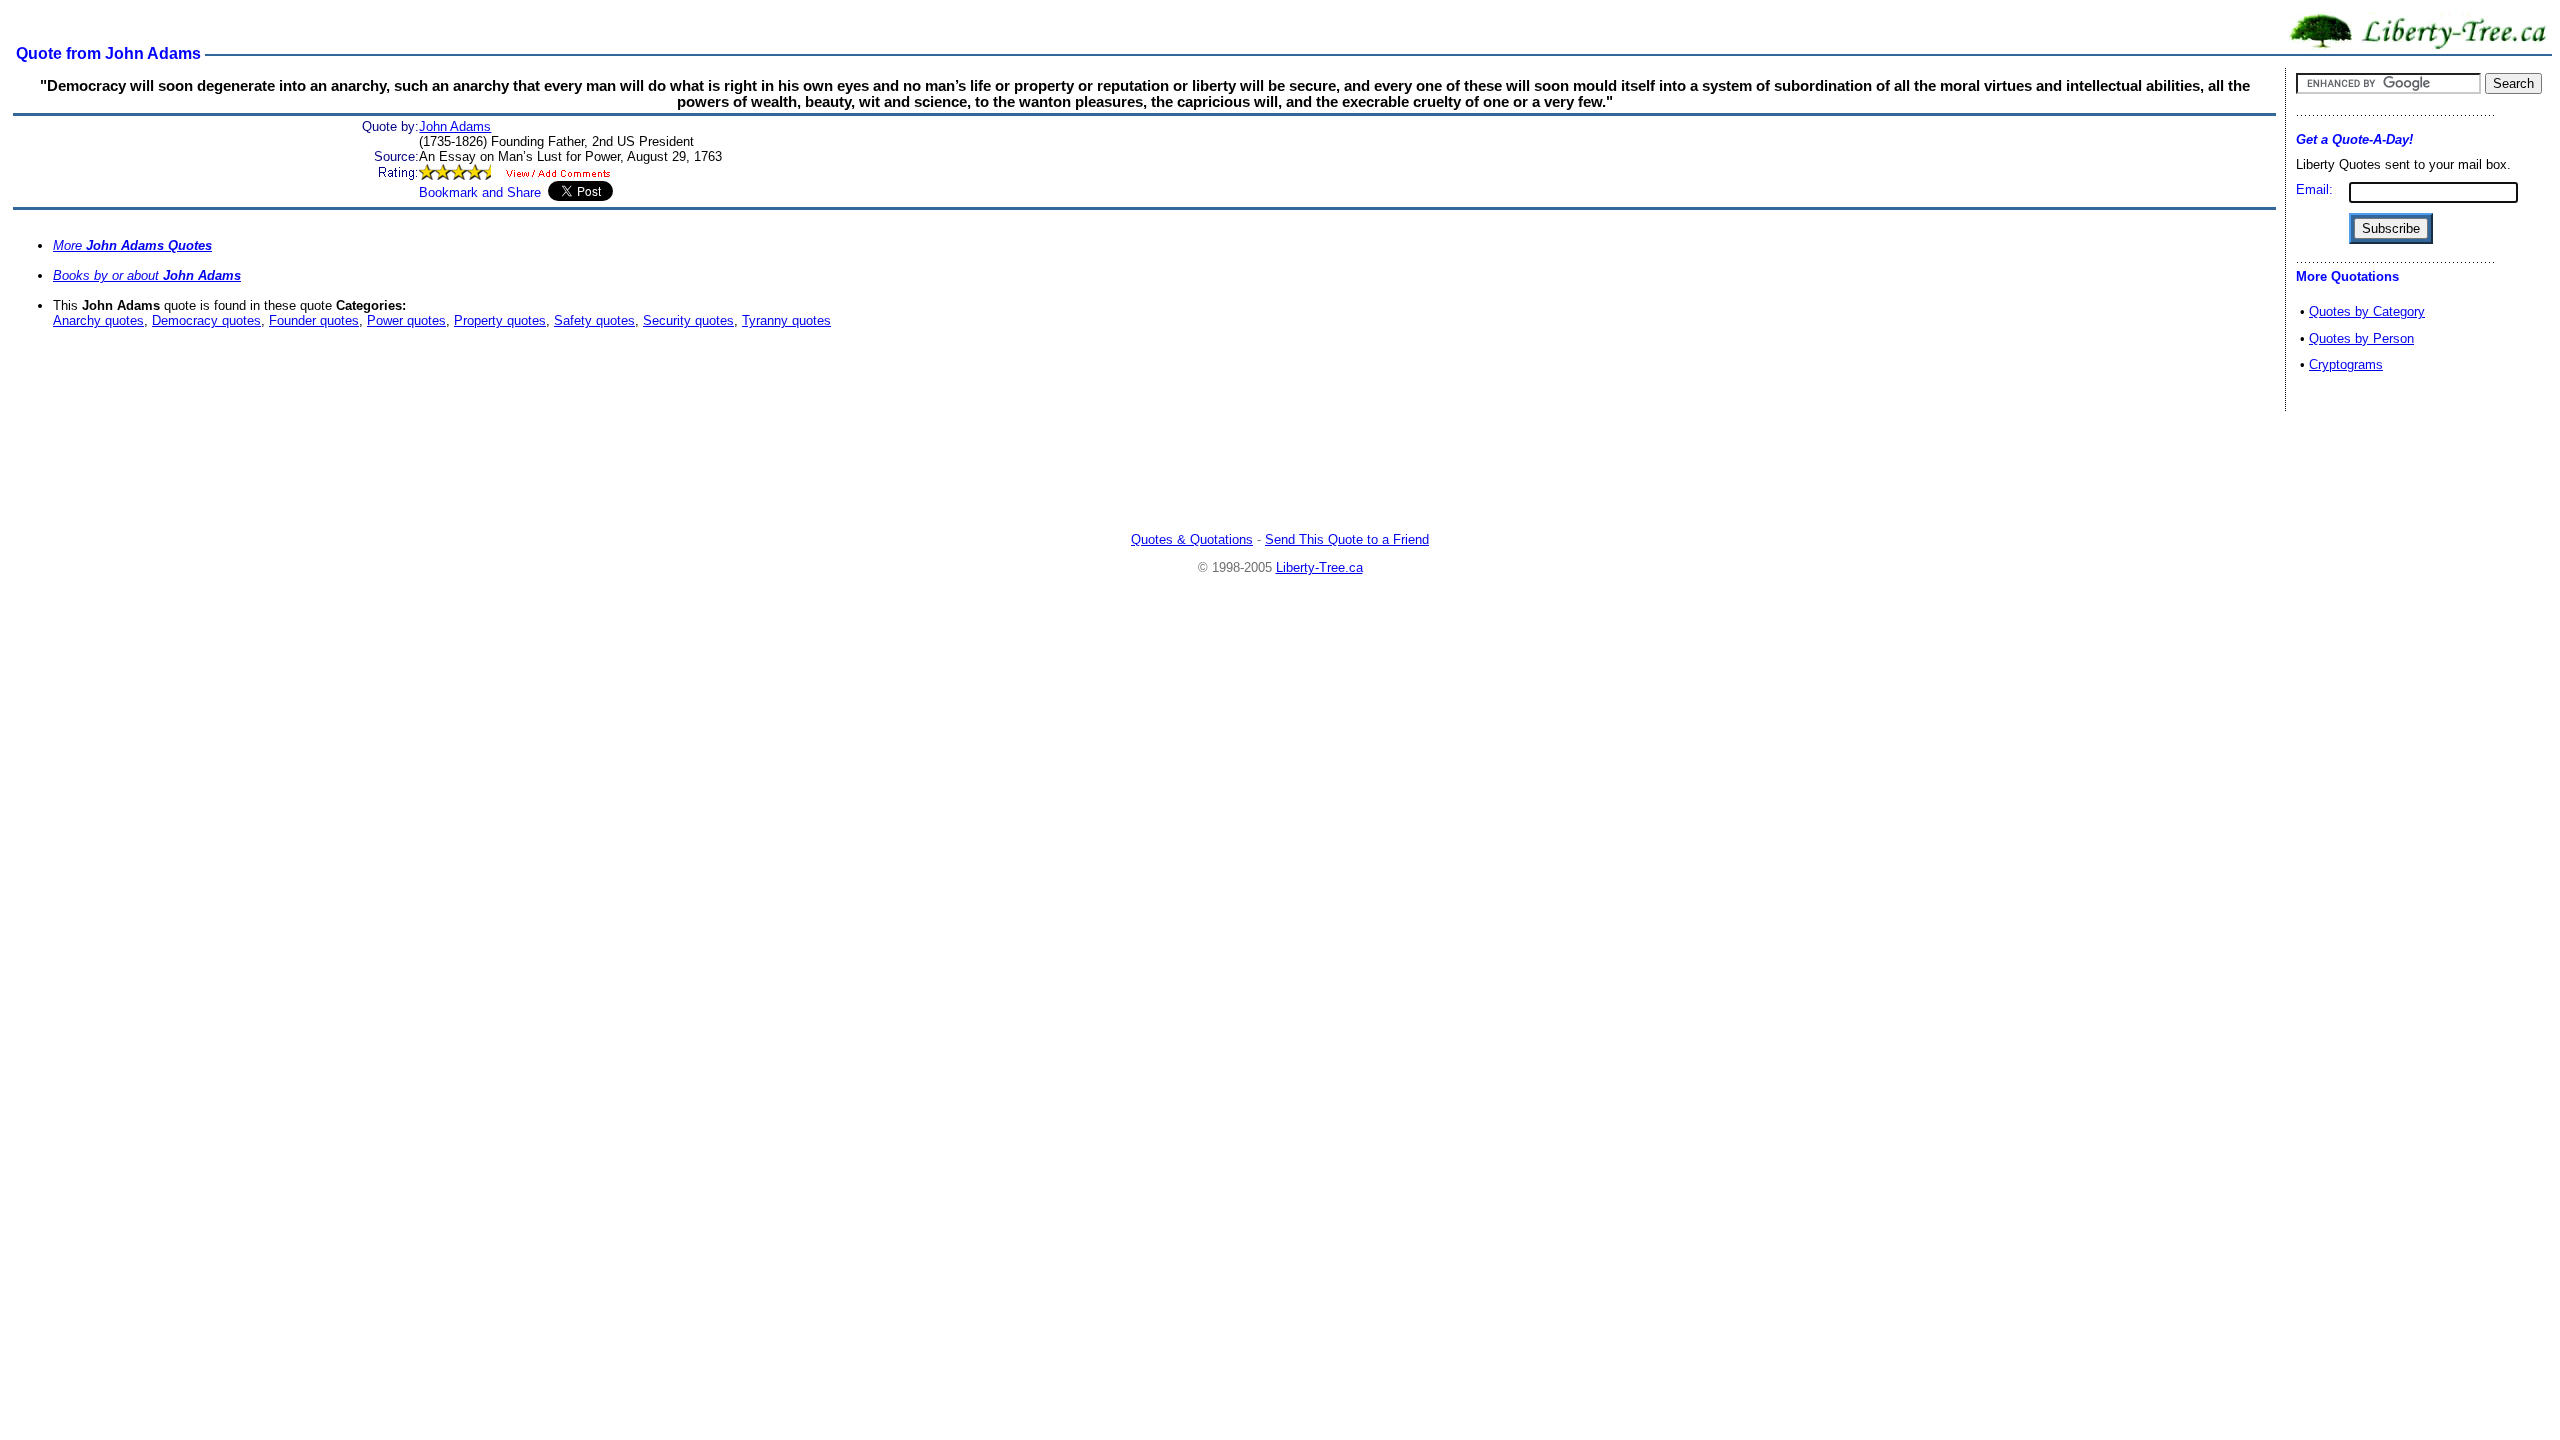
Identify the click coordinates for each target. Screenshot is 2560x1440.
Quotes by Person (2361, 338)
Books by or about (147, 275)
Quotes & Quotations (1192, 539)
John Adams (455, 126)
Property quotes (500, 320)
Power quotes (406, 320)
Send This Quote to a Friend (1347, 539)
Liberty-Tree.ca (1319, 567)
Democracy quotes (206, 320)
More (132, 245)
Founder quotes (314, 320)
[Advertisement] (1280, 474)
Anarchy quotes (98, 320)
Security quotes (688, 320)
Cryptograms (2346, 364)
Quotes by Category (2367, 311)
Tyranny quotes (786, 320)
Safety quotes (594, 320)
